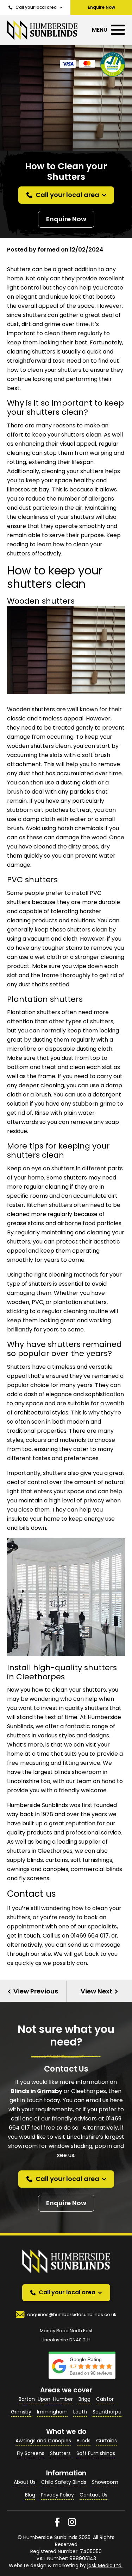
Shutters (60, 2453)
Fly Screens (31, 2453)
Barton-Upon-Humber (46, 2399)
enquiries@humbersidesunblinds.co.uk (72, 2314)
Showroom (105, 2482)
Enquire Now (66, 219)
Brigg (84, 2399)
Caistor (105, 2399)
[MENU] (118, 30)
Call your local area (36, 7)
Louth (80, 2412)
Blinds (84, 2441)
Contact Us (93, 2495)
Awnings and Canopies (43, 2441)
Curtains (106, 2441)
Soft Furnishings (96, 2453)
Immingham (52, 2412)
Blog (30, 2495)
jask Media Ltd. (105, 2565)
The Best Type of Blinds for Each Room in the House (33, 1991)
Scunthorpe (107, 2412)
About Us (25, 2482)
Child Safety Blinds (64, 2482)
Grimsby (21, 2412)
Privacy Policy (57, 2495)
